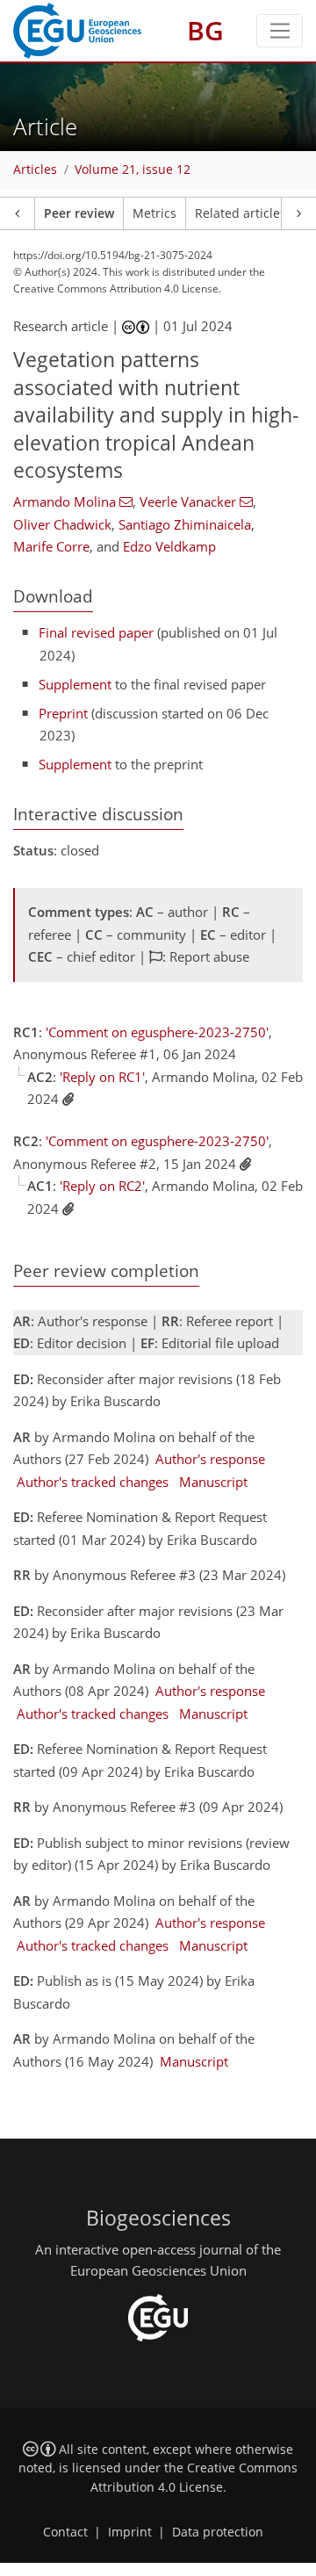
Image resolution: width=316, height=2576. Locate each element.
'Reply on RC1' (102, 1077)
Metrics (154, 213)
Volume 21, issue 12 (133, 170)
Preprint (63, 713)
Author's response (210, 1459)
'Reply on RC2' (102, 1186)
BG (205, 30)
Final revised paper (96, 632)
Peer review (79, 213)
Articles (35, 170)
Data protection (218, 2532)
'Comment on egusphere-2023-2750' (157, 1032)
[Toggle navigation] (280, 31)
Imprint (130, 2532)
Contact (65, 2532)
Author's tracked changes (93, 1482)
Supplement (75, 684)
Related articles (241, 213)
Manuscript (213, 1482)
